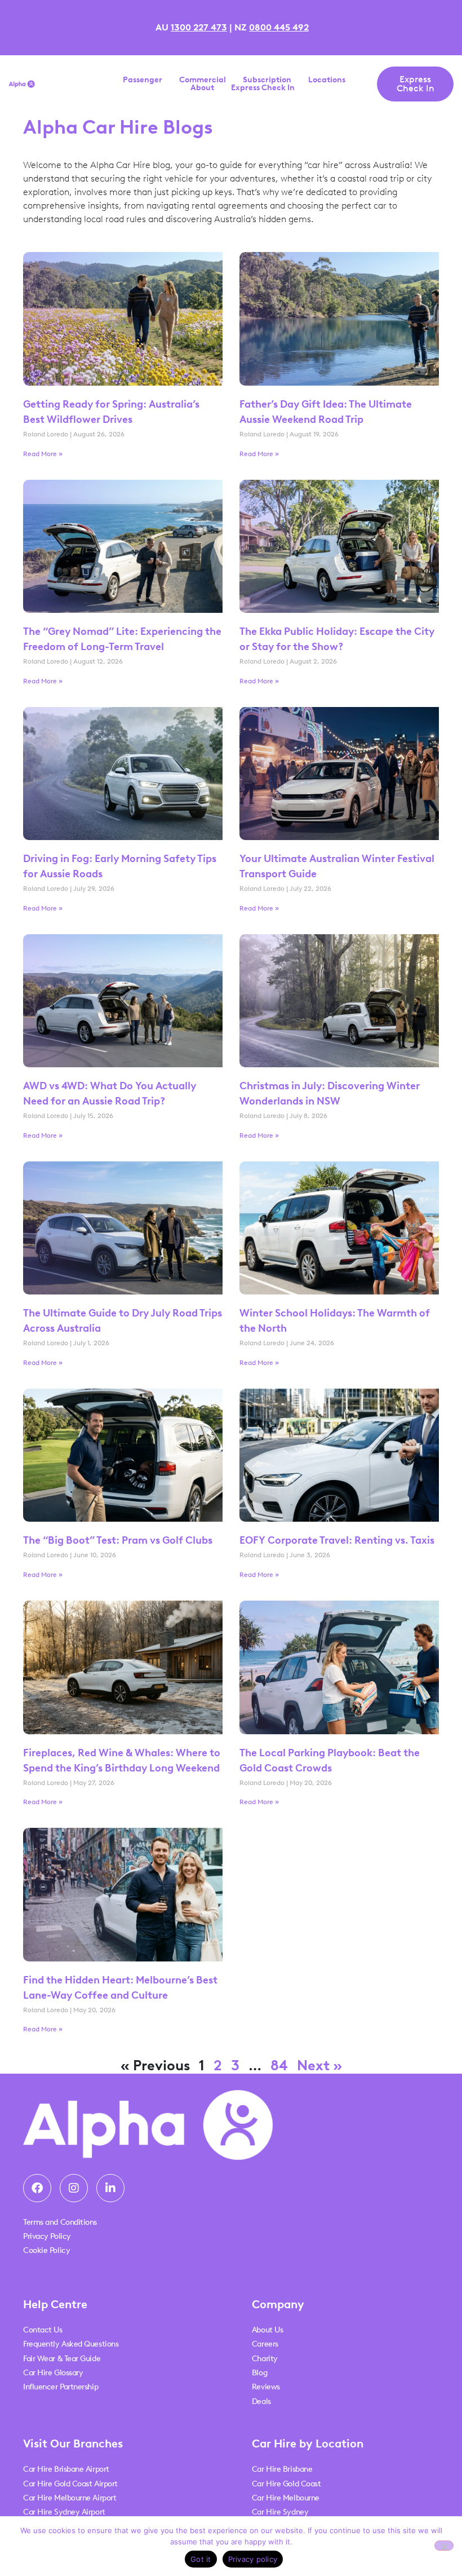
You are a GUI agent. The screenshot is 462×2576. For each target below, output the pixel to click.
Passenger (143, 80)
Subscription (267, 80)
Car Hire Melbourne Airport (70, 2498)
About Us (267, 2330)
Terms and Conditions (60, 2222)
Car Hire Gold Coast (286, 2484)
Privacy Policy (47, 2236)
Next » (319, 2065)
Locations (327, 80)
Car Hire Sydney (280, 2512)
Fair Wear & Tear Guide (62, 2359)
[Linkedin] (110, 2188)
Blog (259, 2373)
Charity (265, 2359)
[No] (444, 2546)
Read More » (43, 454)
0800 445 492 (279, 27)
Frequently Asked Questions (71, 2344)
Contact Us (43, 2330)
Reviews (266, 2387)
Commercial (203, 80)
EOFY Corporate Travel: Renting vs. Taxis (338, 1540)
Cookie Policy (46, 2250)
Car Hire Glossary (53, 2373)
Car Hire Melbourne (286, 2498)
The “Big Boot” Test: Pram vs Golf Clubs (118, 1540)
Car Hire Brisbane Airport (66, 2469)
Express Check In (263, 88)
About (202, 88)
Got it (201, 2559)
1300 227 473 (199, 27)
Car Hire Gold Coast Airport (70, 2484)
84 (279, 2065)
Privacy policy (253, 2559)
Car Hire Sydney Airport (64, 2512)
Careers (265, 2344)
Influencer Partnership (61, 2387)
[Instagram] (74, 2188)
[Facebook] (37, 2188)
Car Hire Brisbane (282, 2469)
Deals (261, 2402)
